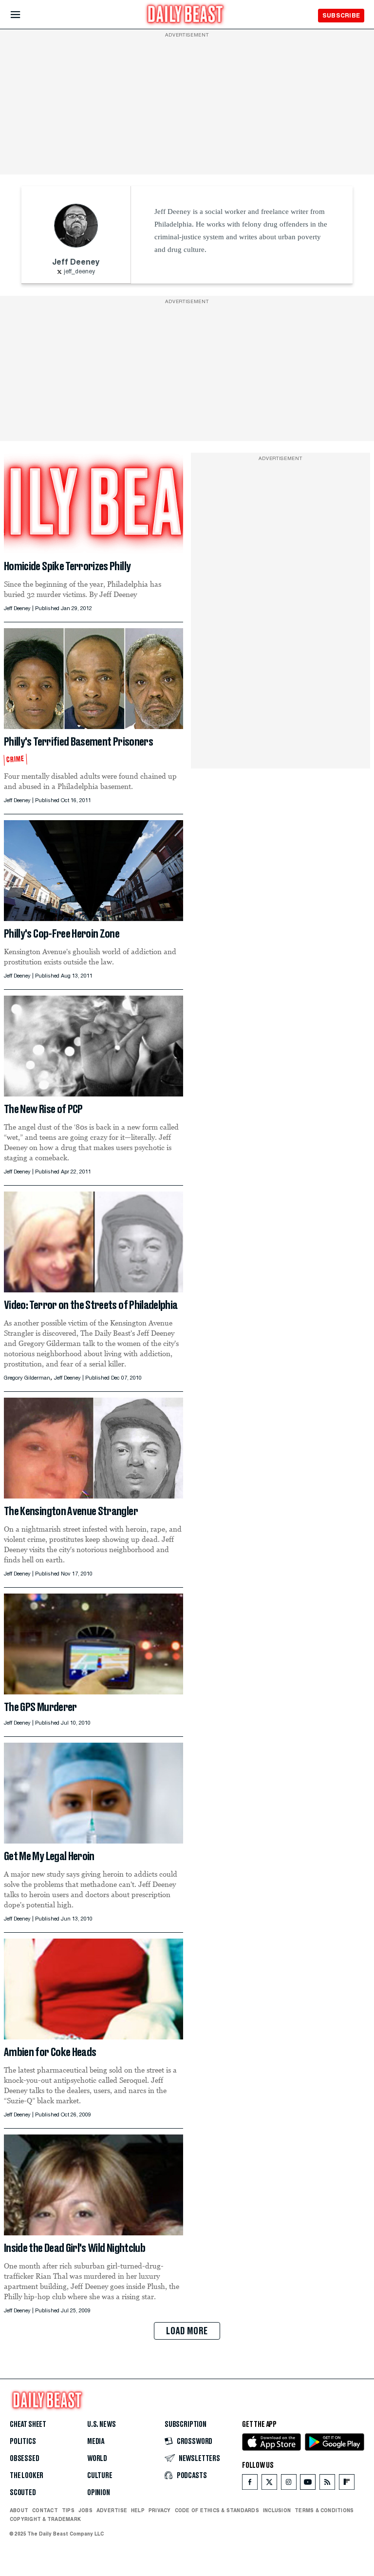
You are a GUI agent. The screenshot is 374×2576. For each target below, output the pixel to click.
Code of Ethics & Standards (217, 2510)
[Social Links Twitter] (269, 2484)
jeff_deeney (79, 272)
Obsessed (25, 2459)
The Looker (27, 2476)
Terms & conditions (324, 2510)
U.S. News (101, 2424)
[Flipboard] (346, 2484)
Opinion (99, 2493)
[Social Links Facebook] (250, 2484)
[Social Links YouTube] (308, 2484)
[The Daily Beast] (186, 15)
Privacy (160, 2510)
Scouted (23, 2493)
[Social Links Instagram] (289, 2484)
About (19, 2510)
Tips (68, 2510)
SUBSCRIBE (341, 15)
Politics (23, 2441)
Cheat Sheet (28, 2424)
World (97, 2459)
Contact (45, 2510)
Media (96, 2441)
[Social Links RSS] (327, 2484)
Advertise (112, 2510)
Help (138, 2510)
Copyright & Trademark (45, 2519)
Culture (100, 2476)
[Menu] (24, 15)
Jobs (85, 2510)
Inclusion (277, 2510)
